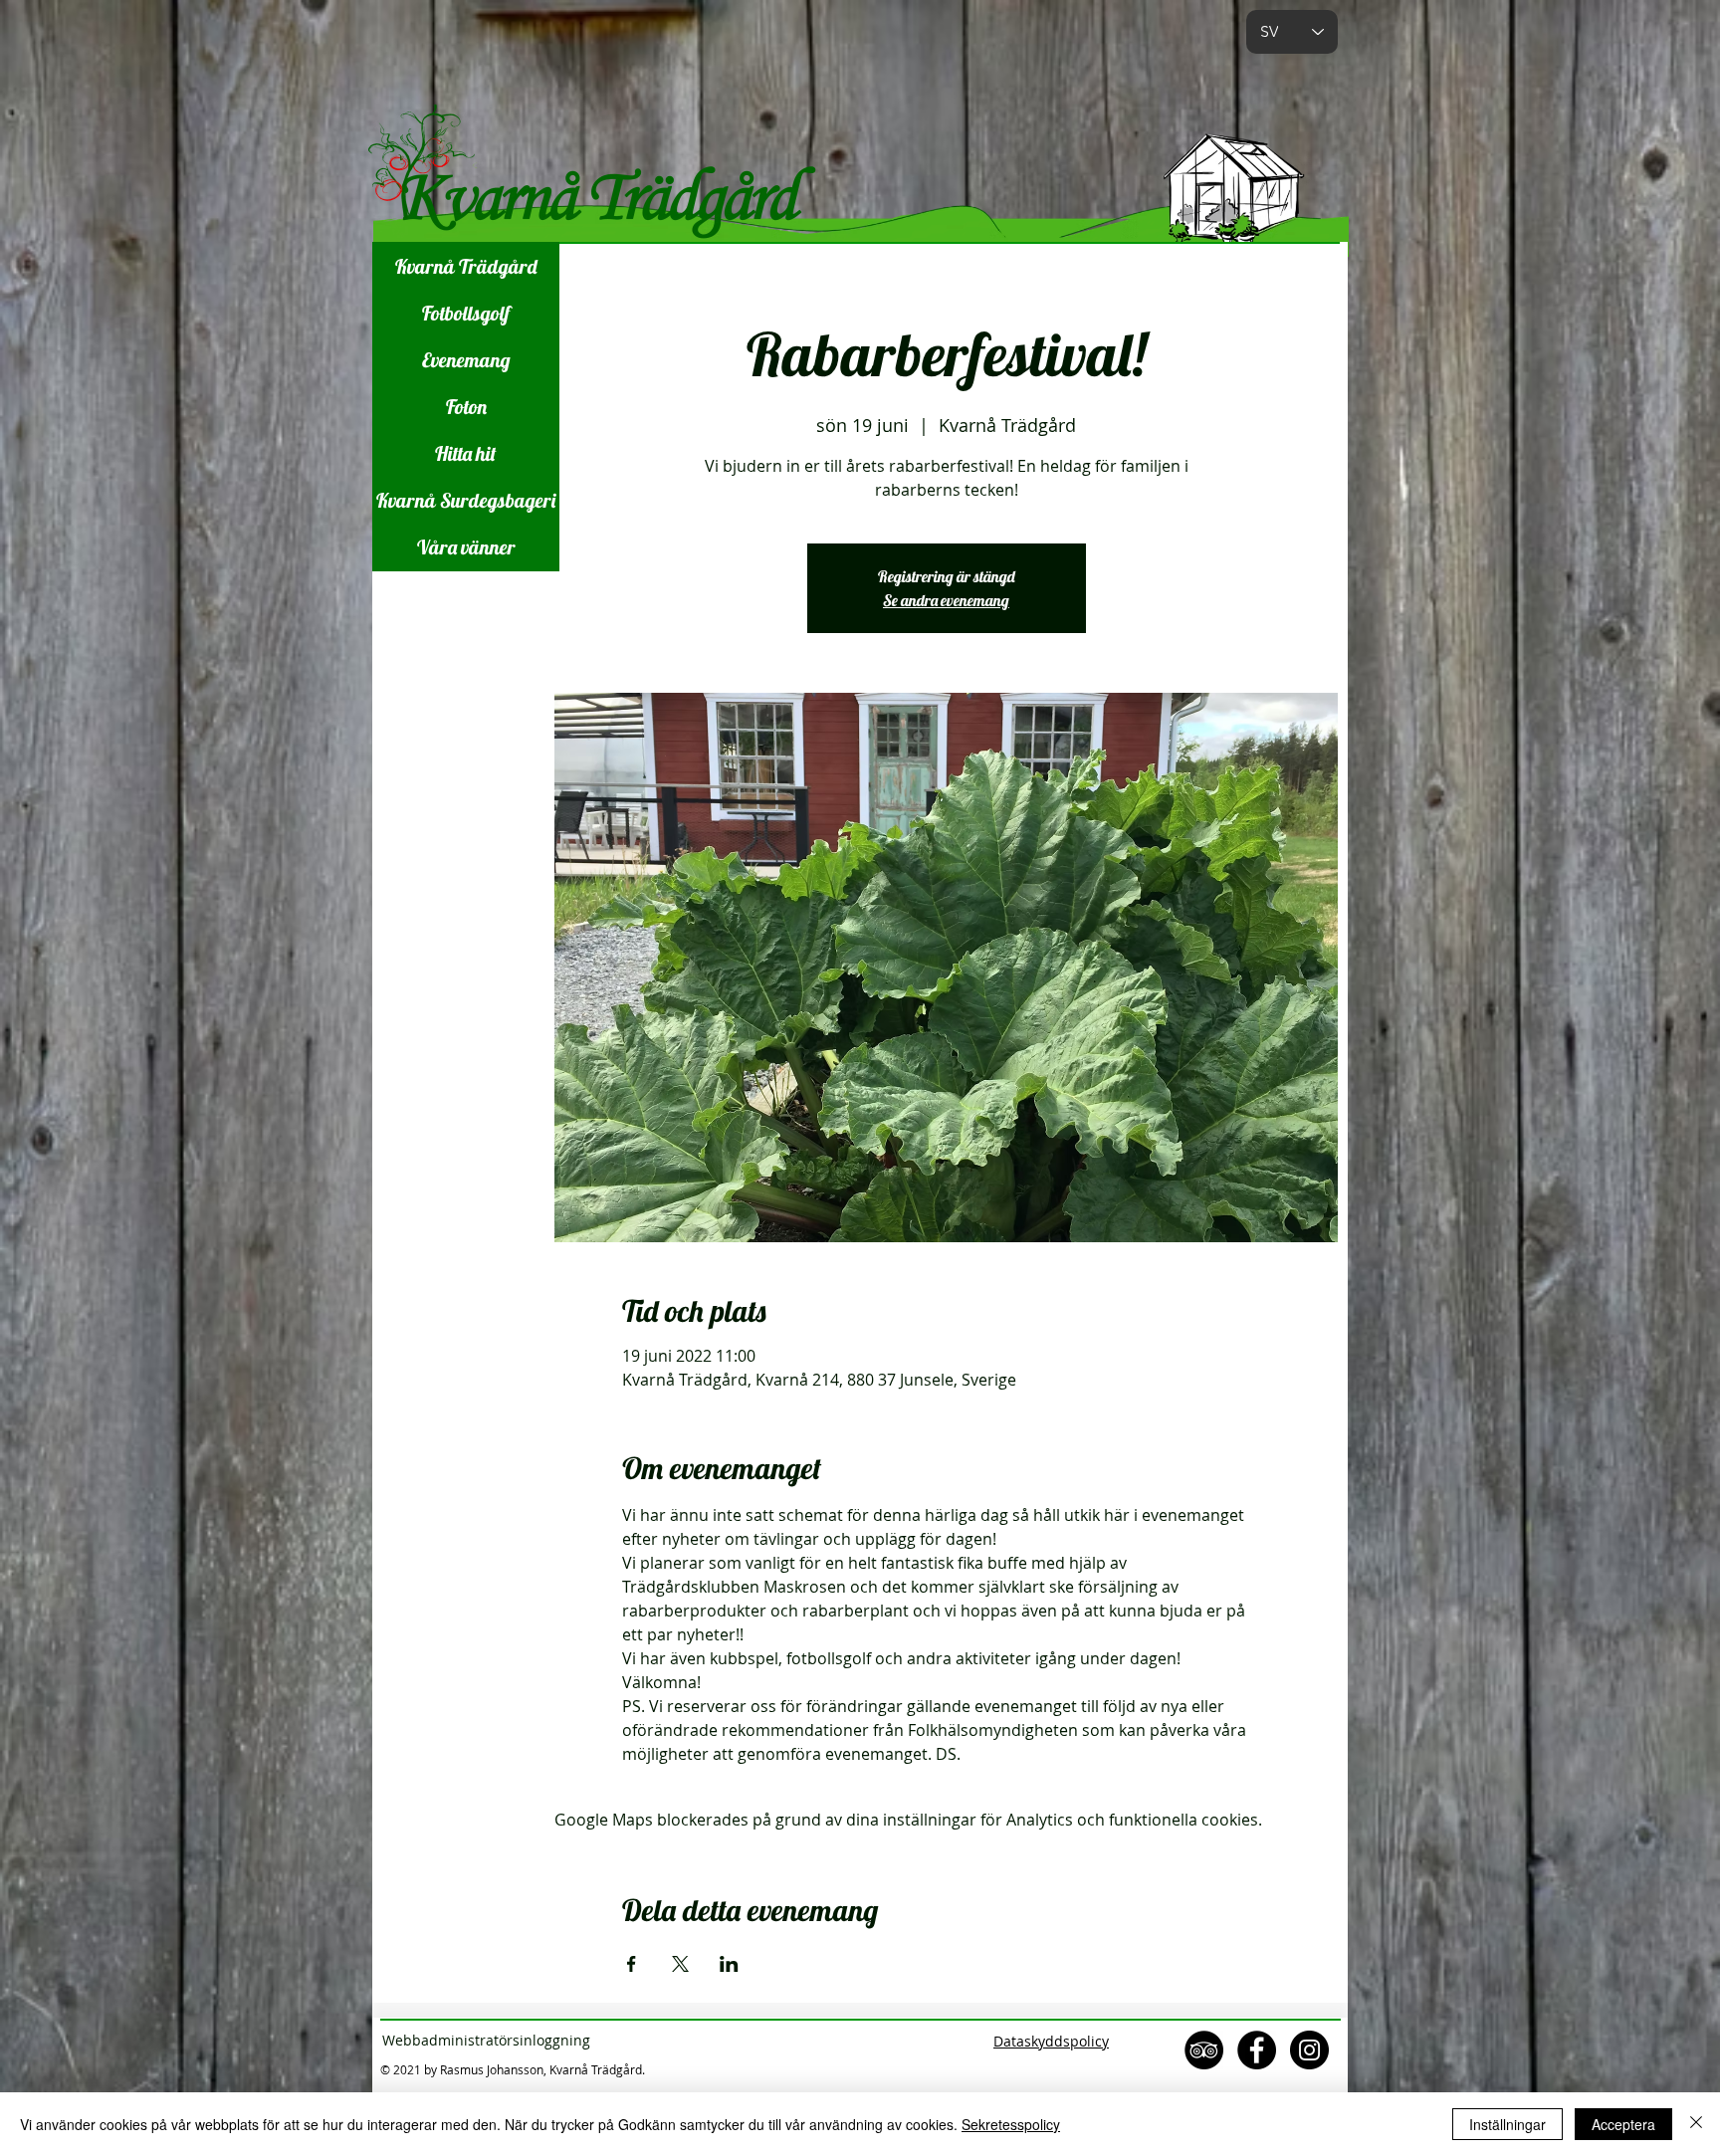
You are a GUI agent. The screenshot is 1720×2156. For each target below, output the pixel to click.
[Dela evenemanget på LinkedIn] (729, 1964)
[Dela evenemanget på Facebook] (632, 1964)
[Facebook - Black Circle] (1257, 2050)
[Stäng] (1696, 2124)
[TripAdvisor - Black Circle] (1204, 2050)
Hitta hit (466, 453)
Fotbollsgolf (466, 313)
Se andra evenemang (946, 600)
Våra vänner (466, 547)
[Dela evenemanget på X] (680, 1964)
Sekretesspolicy (1011, 2124)
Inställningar (1507, 2124)
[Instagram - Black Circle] (1309, 2050)
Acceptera (1623, 2124)
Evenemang (466, 360)
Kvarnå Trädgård (466, 266)
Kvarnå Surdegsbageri (466, 500)
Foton (466, 407)
